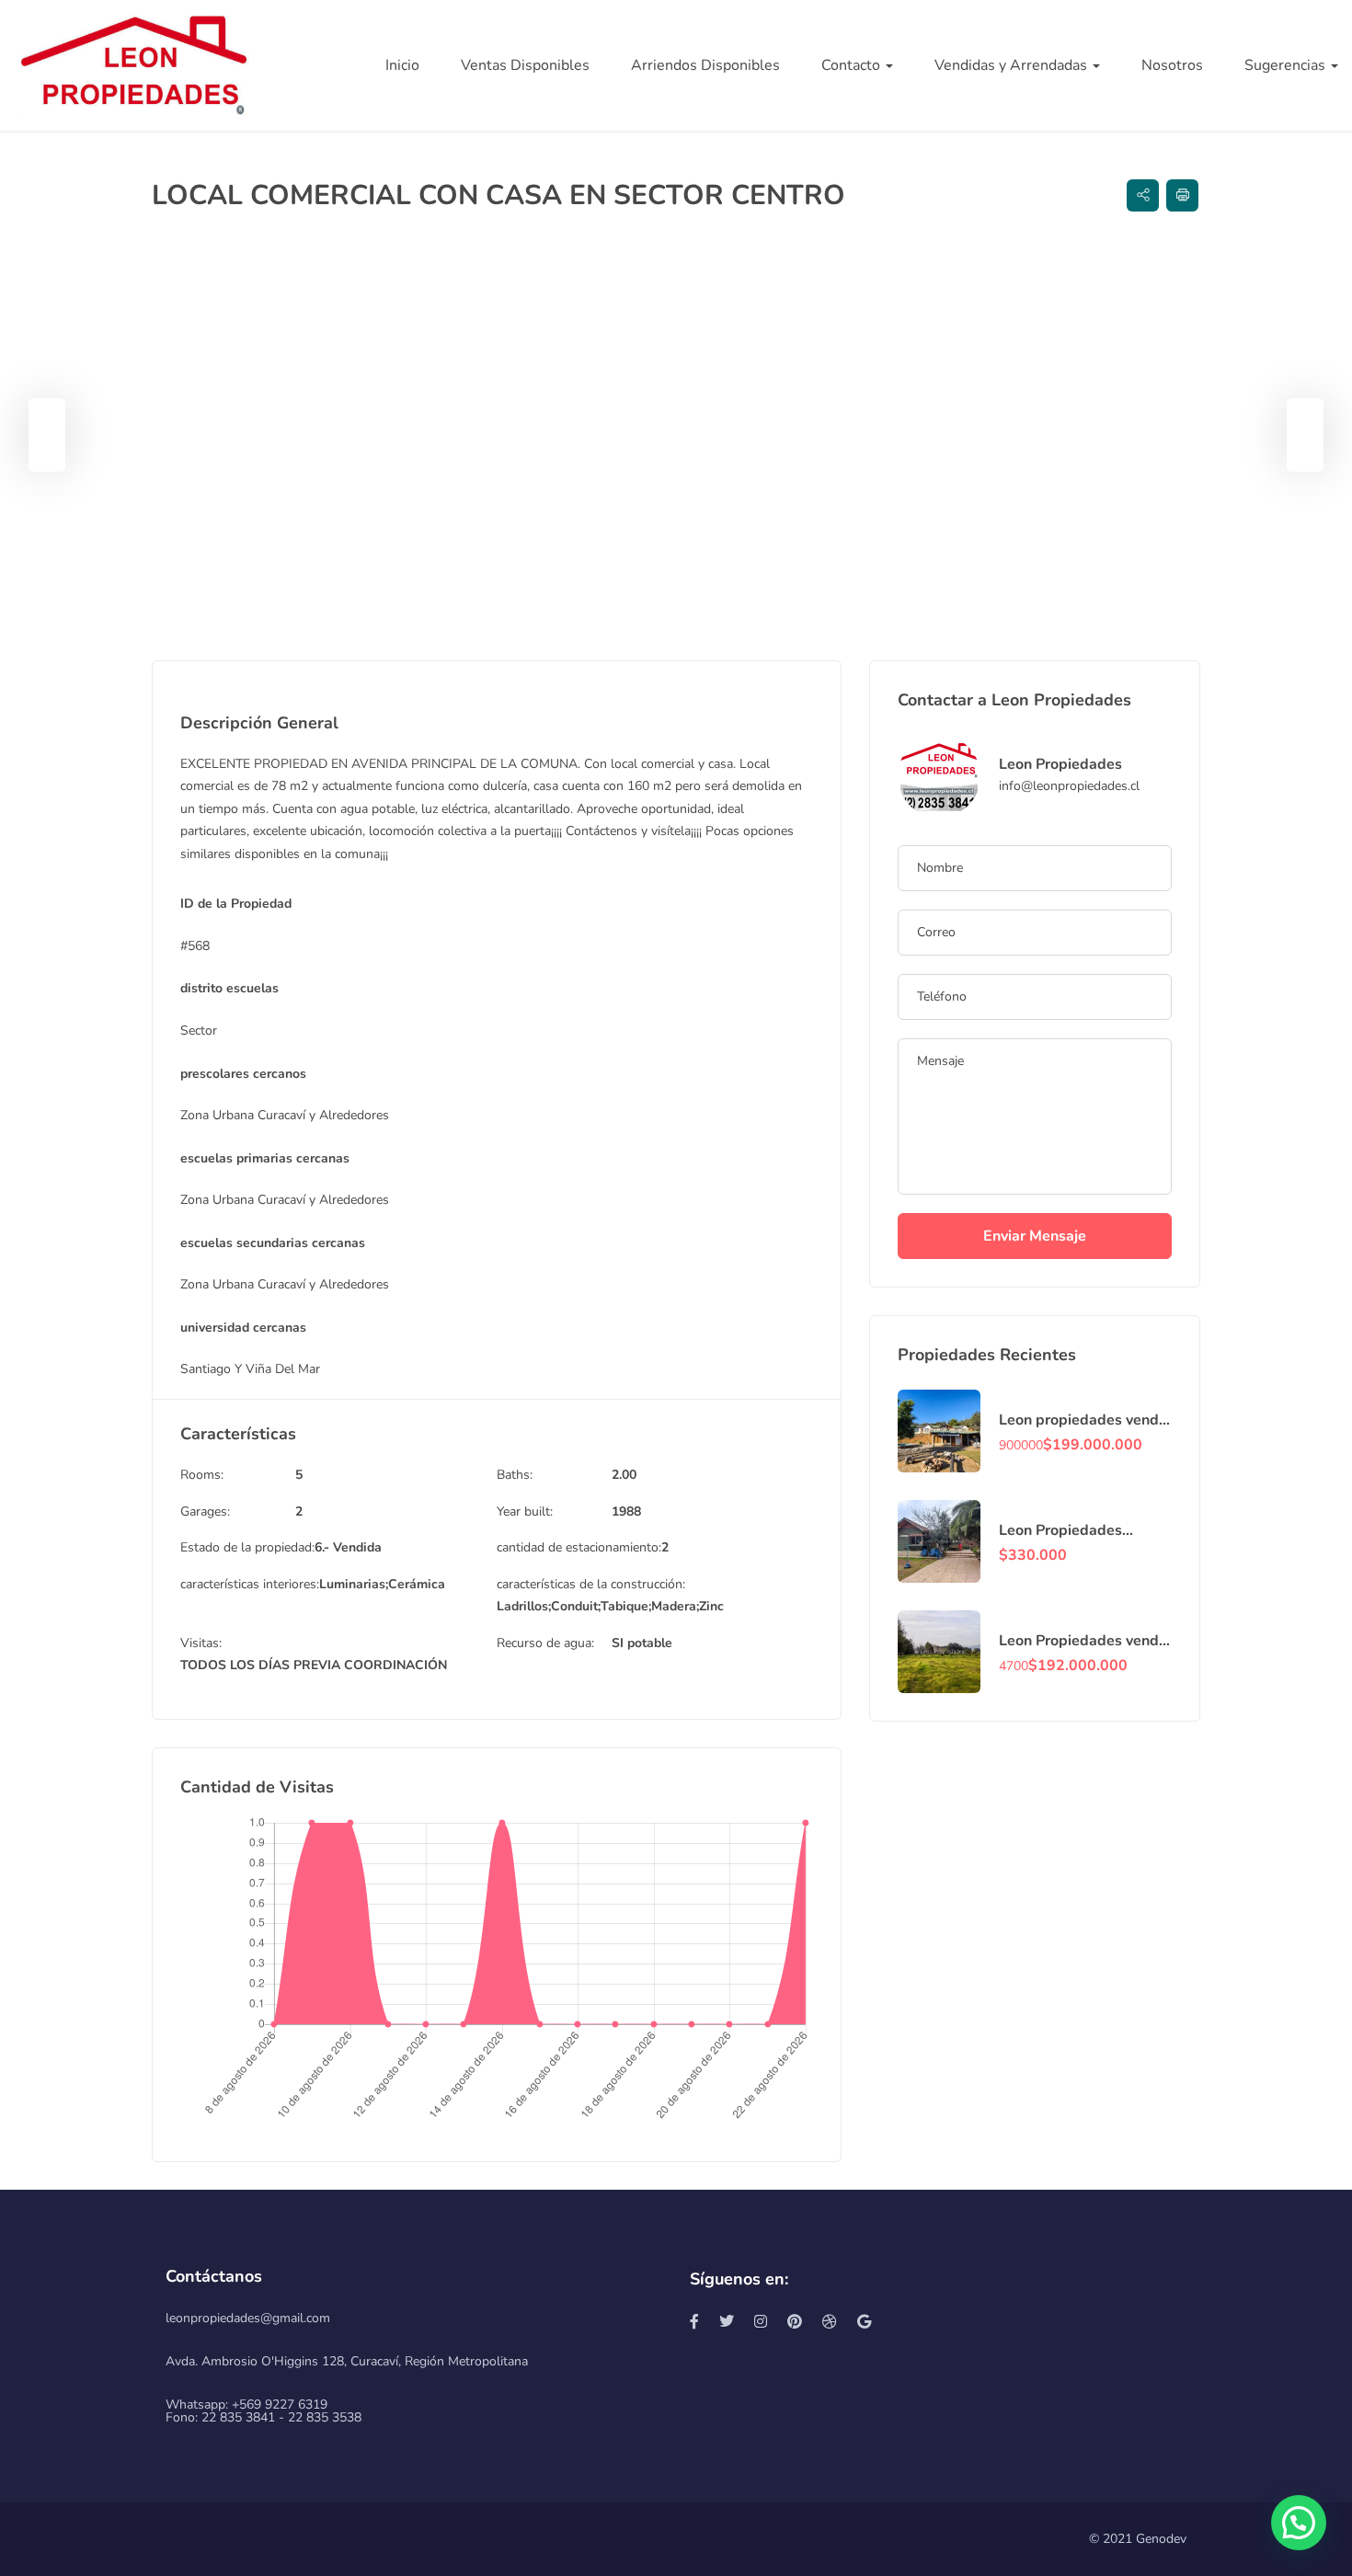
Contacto (853, 65)
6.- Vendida (348, 1547)
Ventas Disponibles (525, 65)
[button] (1299, 2523)
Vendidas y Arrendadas (1013, 65)
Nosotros (1172, 65)
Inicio (402, 65)
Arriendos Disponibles (705, 65)
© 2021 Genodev (1138, 2539)
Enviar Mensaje (1035, 1236)
